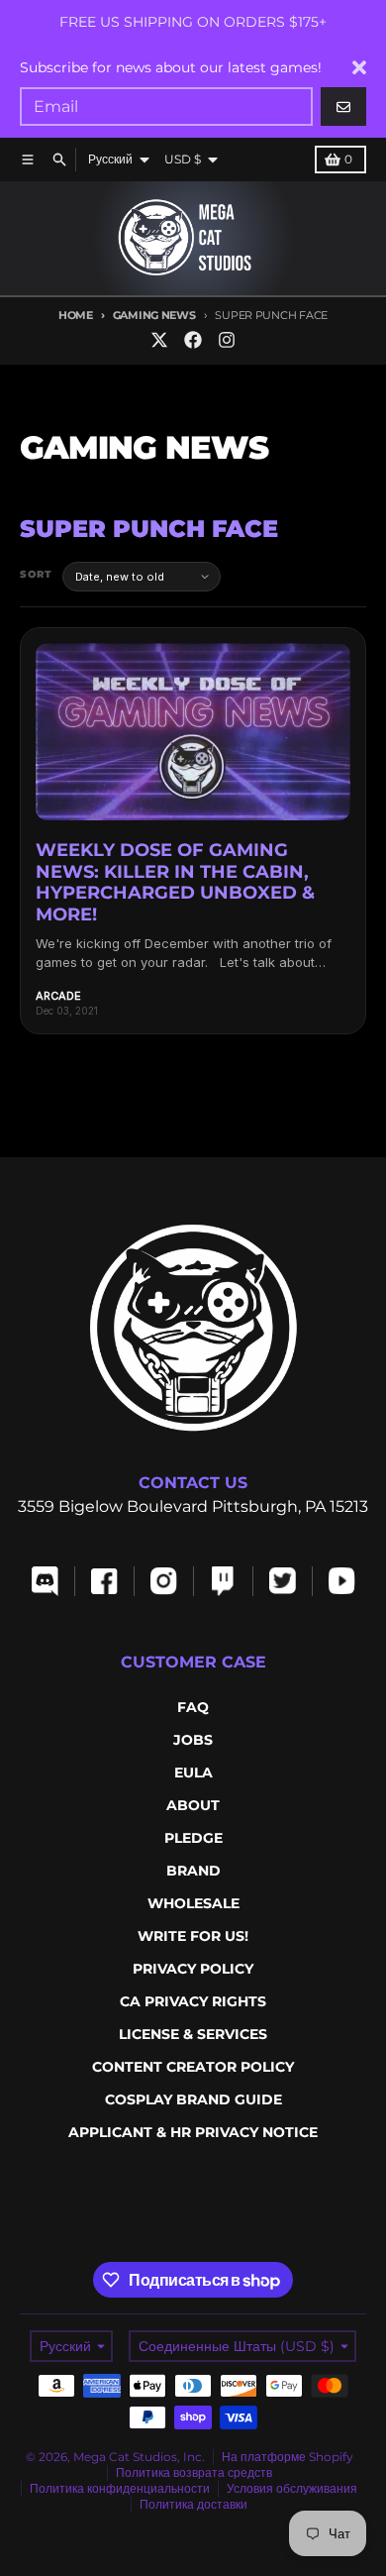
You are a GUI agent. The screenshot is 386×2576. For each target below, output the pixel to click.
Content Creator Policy (193, 2067)
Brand (193, 1871)
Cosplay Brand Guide (193, 2099)
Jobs (193, 1740)
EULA (193, 1772)
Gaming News (154, 315)
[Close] (359, 67)
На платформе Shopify (288, 2457)
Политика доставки (193, 2504)
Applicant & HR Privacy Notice (193, 2132)
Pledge (193, 1838)
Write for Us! (193, 1936)
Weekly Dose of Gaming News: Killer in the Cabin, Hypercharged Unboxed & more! (175, 882)
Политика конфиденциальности (120, 2488)
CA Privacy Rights (193, 2001)
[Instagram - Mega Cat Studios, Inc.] (227, 340)
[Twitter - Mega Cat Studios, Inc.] (159, 340)
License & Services (193, 2034)
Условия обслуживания (292, 2488)
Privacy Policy (193, 1969)
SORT (36, 574)
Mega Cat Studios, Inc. (139, 2457)
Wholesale (193, 1903)
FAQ (193, 1707)
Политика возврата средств (194, 2472)
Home (76, 315)
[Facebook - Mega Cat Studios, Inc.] (193, 340)
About (193, 1805)
